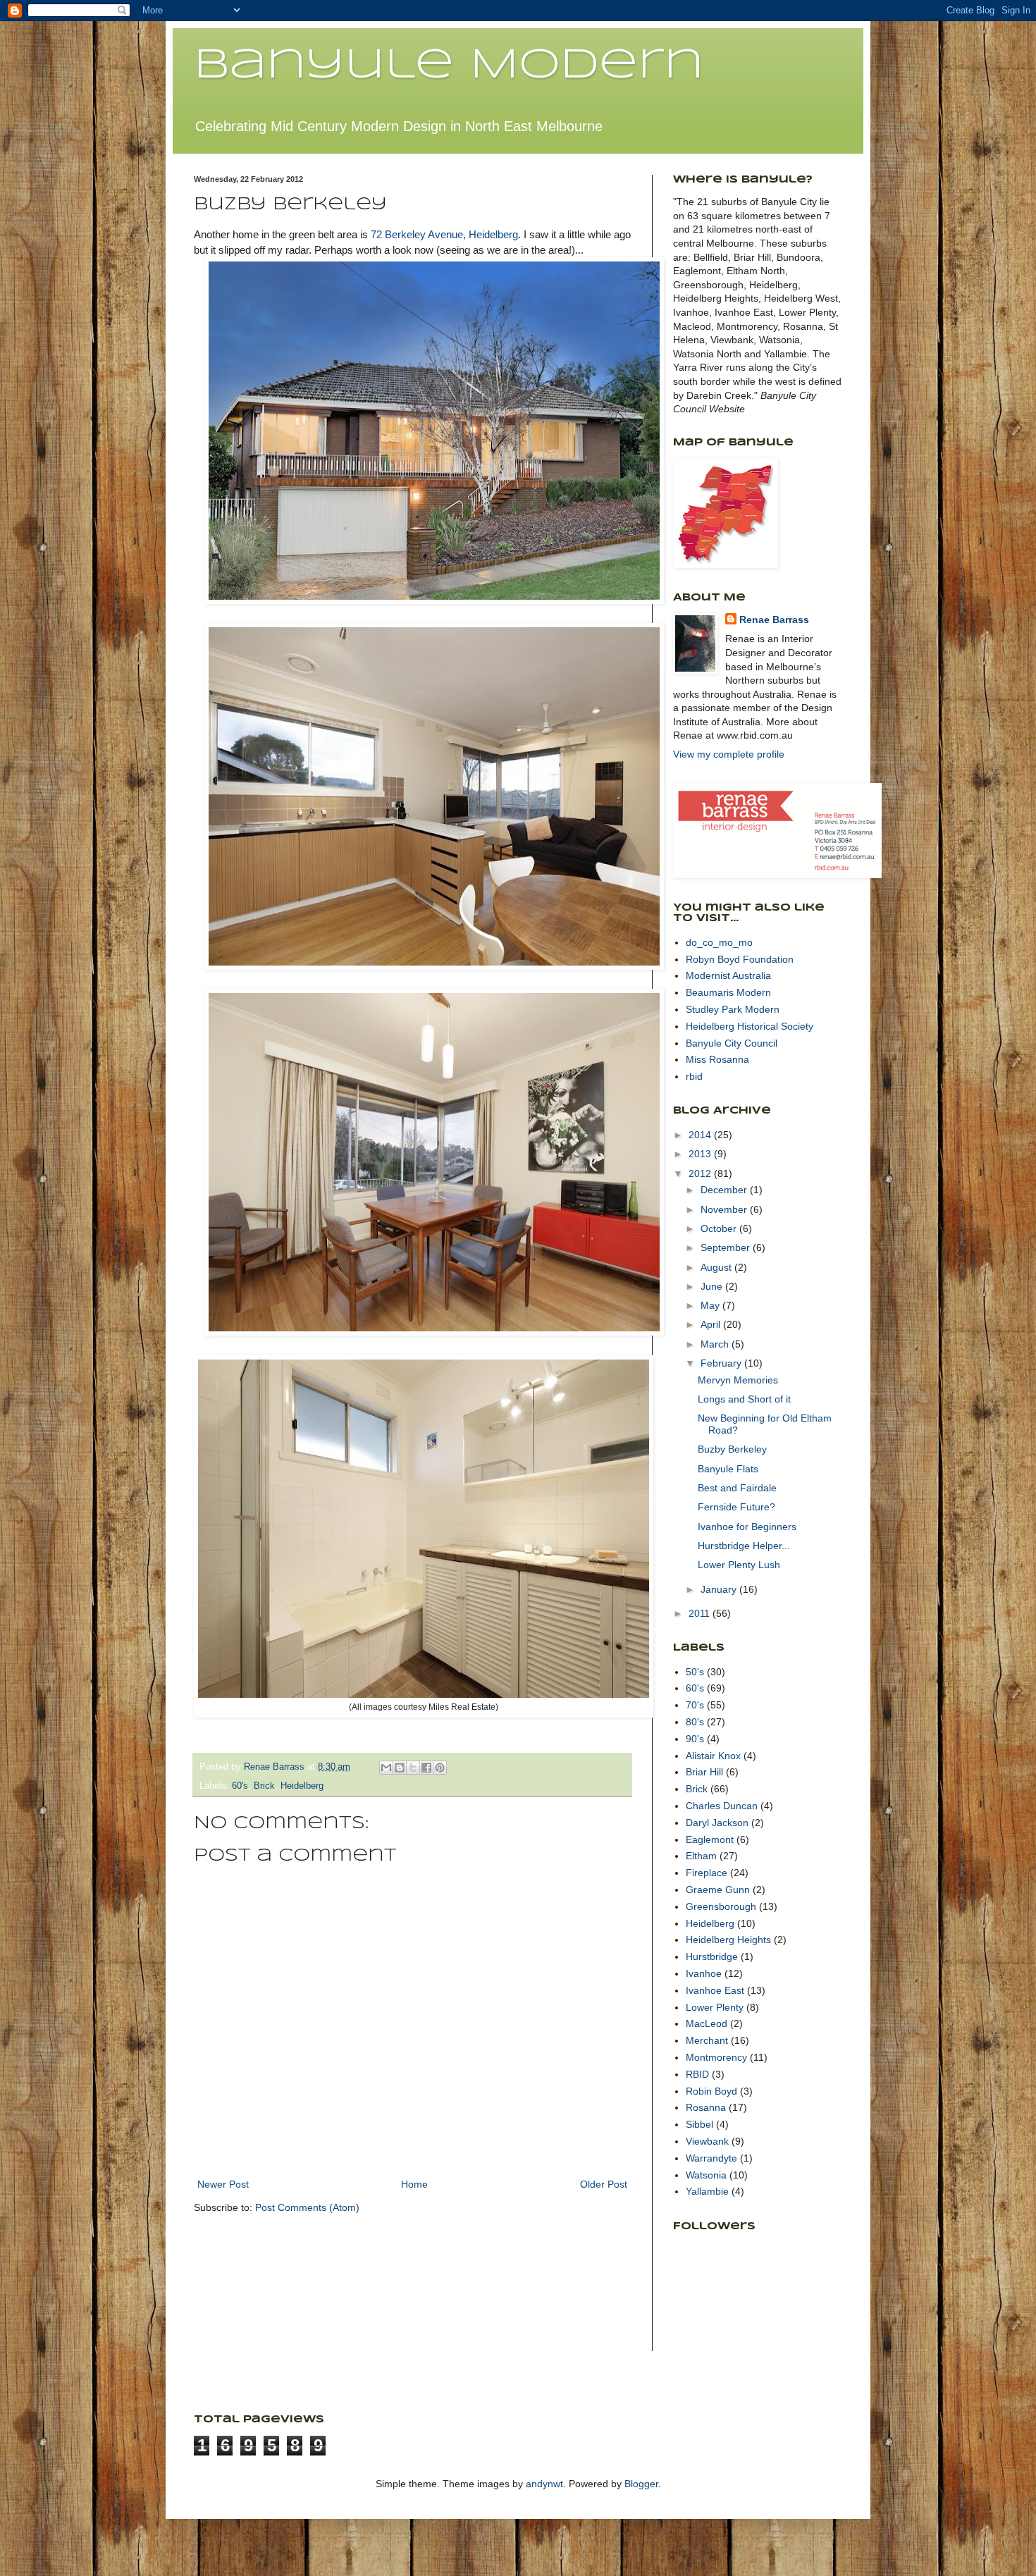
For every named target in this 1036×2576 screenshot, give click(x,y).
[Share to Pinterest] (440, 1768)
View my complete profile (729, 754)
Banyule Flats (728, 1469)
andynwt (544, 2484)
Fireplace (707, 1873)
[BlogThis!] (400, 1768)
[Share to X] (413, 1768)
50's (695, 1672)
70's (695, 1705)
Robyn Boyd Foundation (740, 959)
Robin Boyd (711, 2091)
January (720, 1589)
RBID (697, 2074)
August (717, 1267)
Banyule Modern (449, 66)
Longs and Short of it (744, 1399)
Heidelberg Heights (728, 1940)
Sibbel (699, 2124)
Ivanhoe (704, 1973)
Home (414, 2184)
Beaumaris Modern (728, 992)
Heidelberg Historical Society (750, 1026)
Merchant (707, 2040)
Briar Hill (704, 1772)
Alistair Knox (713, 1756)
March (716, 1344)
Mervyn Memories (738, 1380)
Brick (264, 1786)
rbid (694, 1076)
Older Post (604, 2184)
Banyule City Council (732, 1043)
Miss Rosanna (717, 1059)
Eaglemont (710, 1839)
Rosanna (706, 2107)
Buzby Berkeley (732, 1449)
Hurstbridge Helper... (744, 1546)
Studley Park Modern (733, 1009)
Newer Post (223, 2184)
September (727, 1247)
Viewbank (707, 2141)
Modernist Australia (728, 975)
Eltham (701, 1856)
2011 (701, 1613)
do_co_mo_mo (719, 942)
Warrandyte (711, 2158)
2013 (701, 1154)
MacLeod (707, 2023)
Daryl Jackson (717, 1823)
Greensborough (721, 1906)
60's (240, 1786)
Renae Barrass (774, 620)
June (713, 1286)
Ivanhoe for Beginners (747, 1527)
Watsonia (706, 2175)
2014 (701, 1135)
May (711, 1305)
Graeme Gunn (718, 1890)
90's (695, 1739)
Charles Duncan (722, 1806)
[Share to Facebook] (426, 1768)
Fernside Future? (736, 1507)
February (722, 1363)
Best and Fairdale (737, 1488)
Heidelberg (302, 1786)
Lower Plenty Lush (739, 1565)
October (720, 1228)
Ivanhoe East (715, 1990)
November (725, 1209)
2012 (701, 1173)
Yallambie (707, 2191)
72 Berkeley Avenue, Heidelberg (444, 234)
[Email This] (386, 1768)
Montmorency (716, 2057)
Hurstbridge (712, 1956)
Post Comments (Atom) (307, 2207)
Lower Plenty (715, 2007)
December (725, 1190)
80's (695, 1722)
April (712, 1324)
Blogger (641, 2484)
